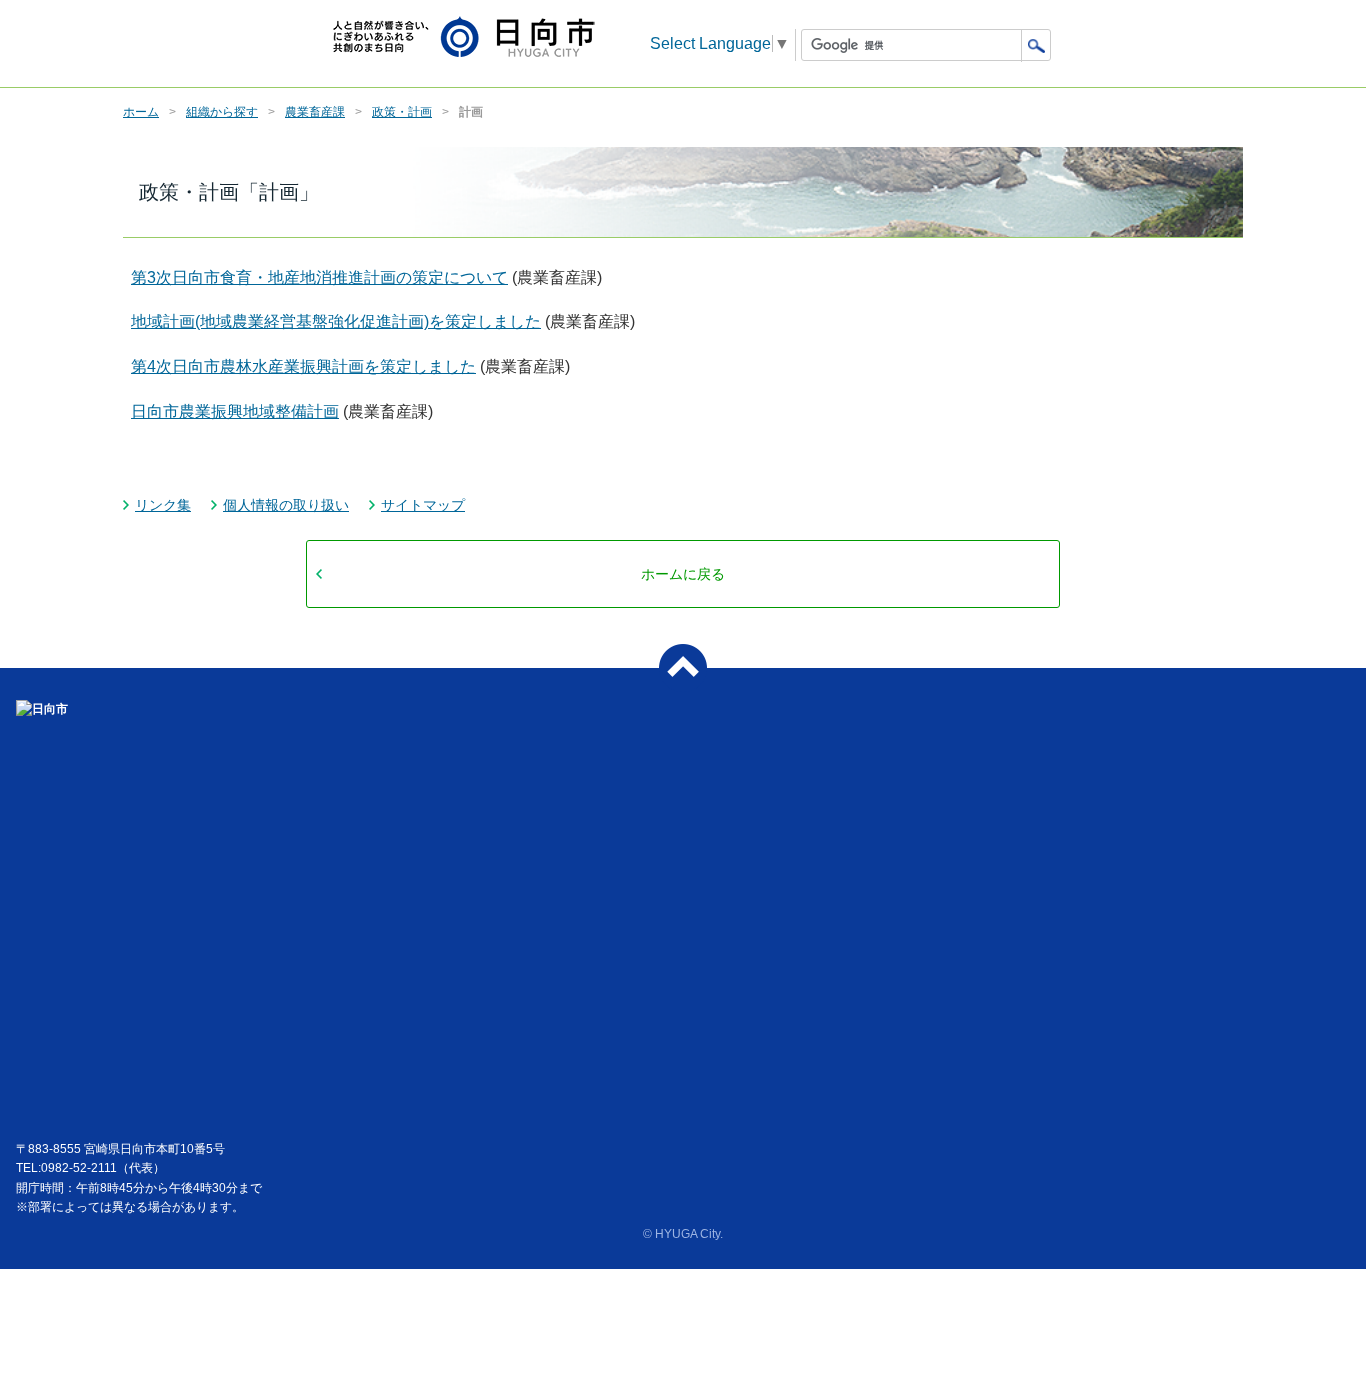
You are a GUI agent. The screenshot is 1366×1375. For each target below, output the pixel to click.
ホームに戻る (683, 574)
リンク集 (163, 505)
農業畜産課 (315, 112)
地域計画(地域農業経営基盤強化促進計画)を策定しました (336, 321)
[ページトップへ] (683, 668)
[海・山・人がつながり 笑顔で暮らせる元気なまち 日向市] (464, 38)
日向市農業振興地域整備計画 (235, 411)
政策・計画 (402, 112)
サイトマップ (423, 505)
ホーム (141, 112)
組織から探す (222, 112)
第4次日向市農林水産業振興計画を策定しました (303, 366)
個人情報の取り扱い (286, 505)
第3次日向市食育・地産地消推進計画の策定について (319, 277)
